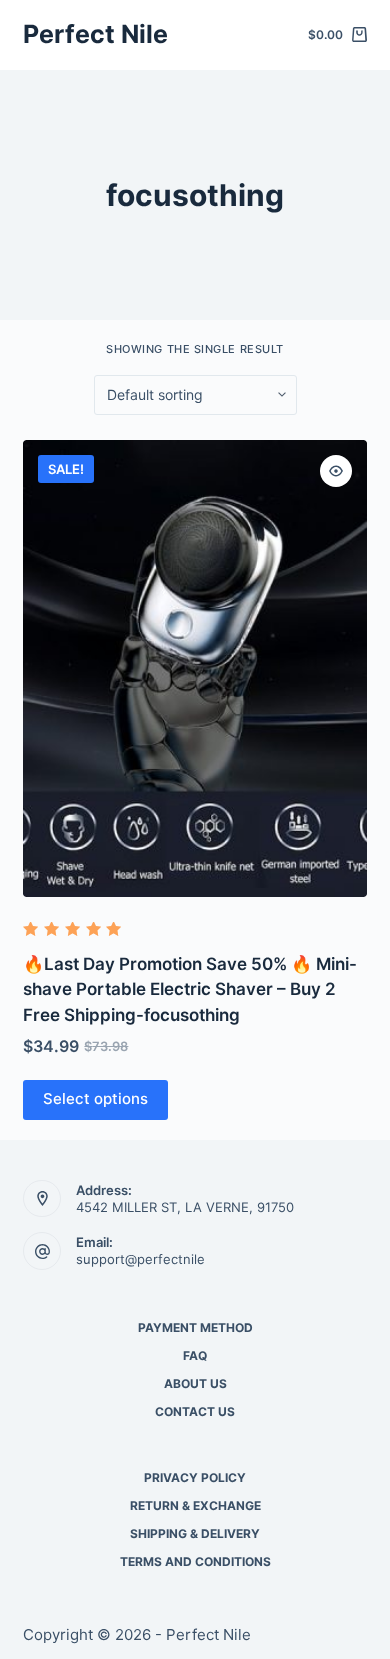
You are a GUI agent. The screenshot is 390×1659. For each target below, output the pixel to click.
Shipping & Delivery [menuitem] (195, 1533)
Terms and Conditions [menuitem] (195, 1561)
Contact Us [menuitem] (195, 1411)
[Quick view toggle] (336, 471)
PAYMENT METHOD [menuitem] (195, 1327)
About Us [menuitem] (195, 1383)
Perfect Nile (95, 34)
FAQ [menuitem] (195, 1355)
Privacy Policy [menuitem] (195, 1477)
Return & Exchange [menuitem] (195, 1505)
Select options (95, 1098)
